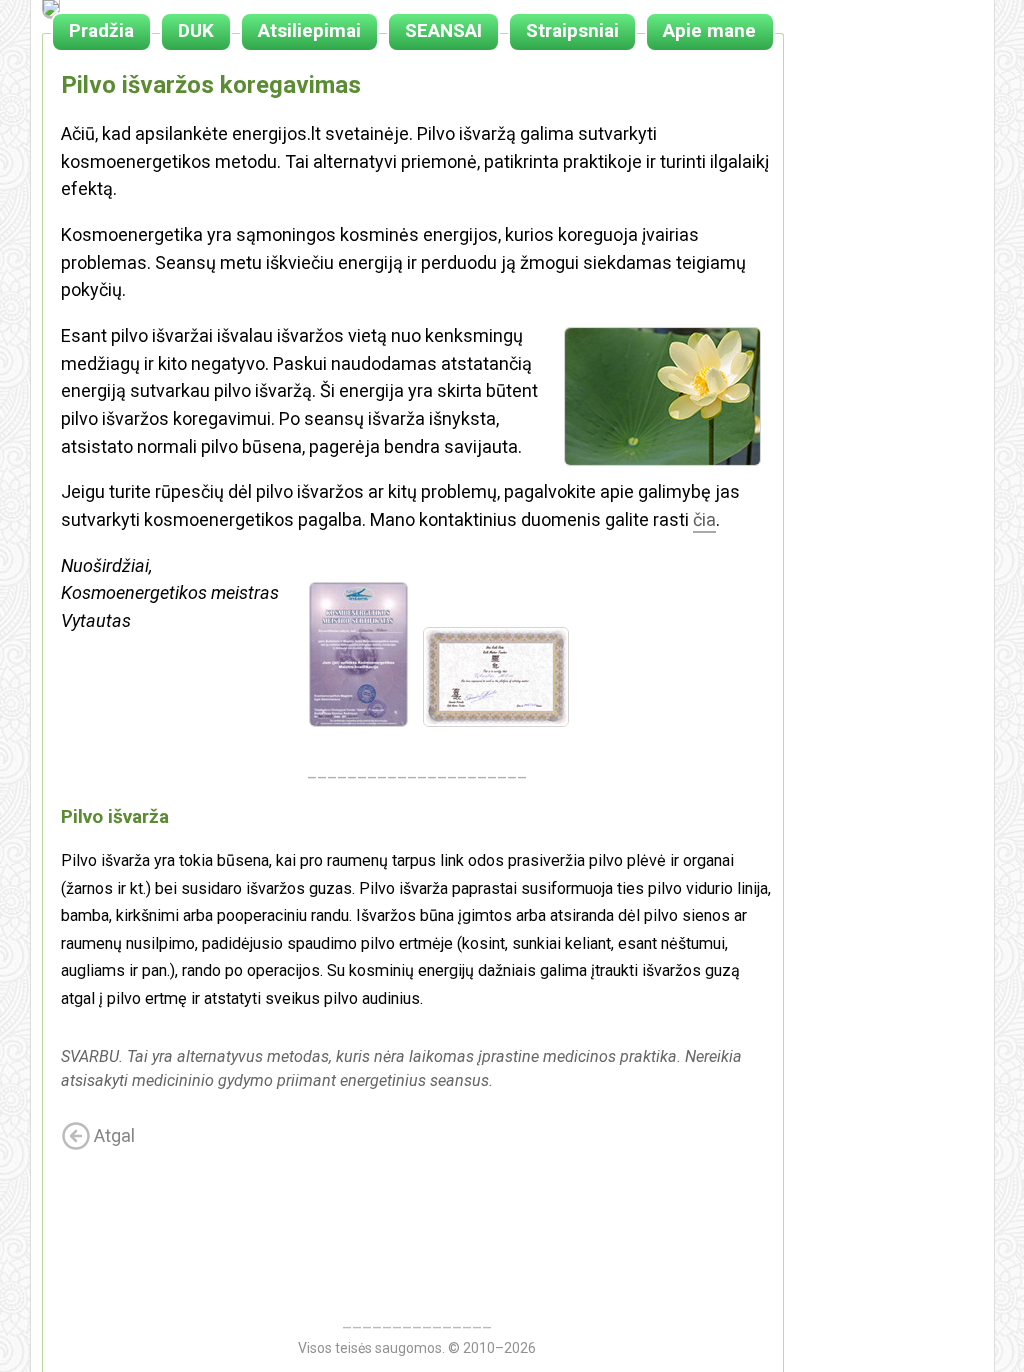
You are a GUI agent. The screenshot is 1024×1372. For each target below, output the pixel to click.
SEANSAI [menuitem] (443, 30)
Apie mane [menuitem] (709, 30)
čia (704, 519)
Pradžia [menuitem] (101, 30)
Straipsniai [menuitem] (572, 30)
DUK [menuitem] (196, 30)
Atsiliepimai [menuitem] (309, 30)
